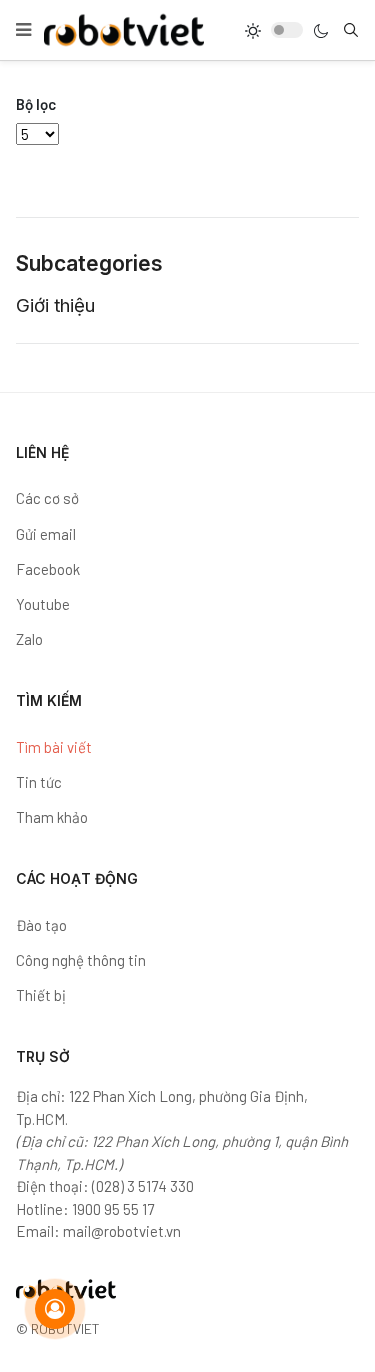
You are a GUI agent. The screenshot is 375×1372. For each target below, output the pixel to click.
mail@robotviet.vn (122, 1231)
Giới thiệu (55, 305)
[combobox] (351, 30)
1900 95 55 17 (113, 1209)
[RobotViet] (124, 29)
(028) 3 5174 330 (143, 1186)
